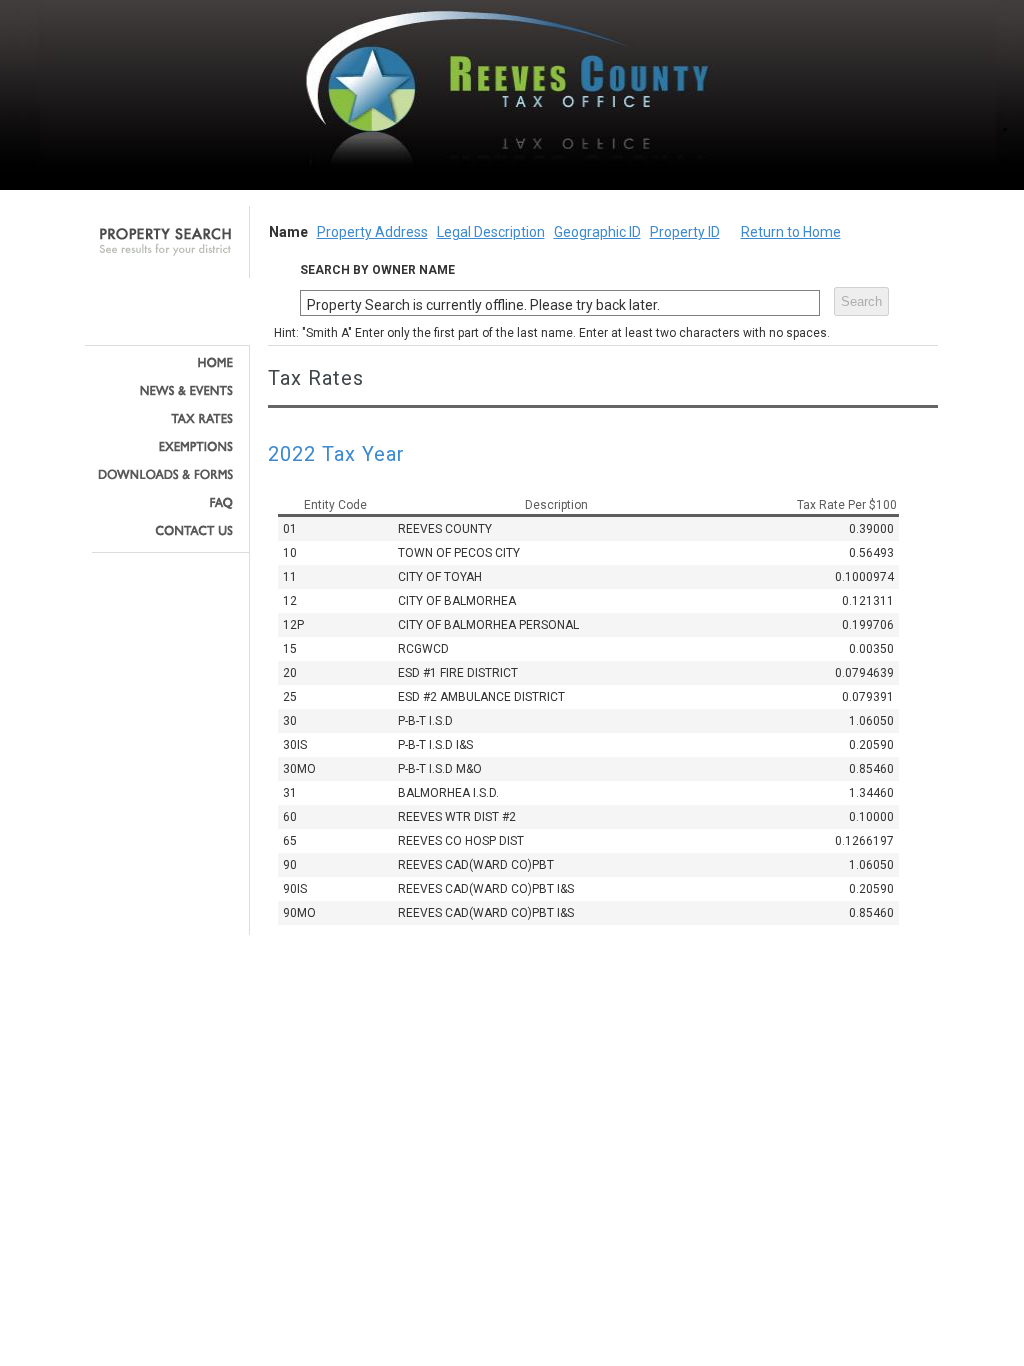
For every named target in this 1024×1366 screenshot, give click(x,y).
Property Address (372, 232)
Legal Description (491, 232)
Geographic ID (597, 232)
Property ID (685, 232)
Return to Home (791, 232)
